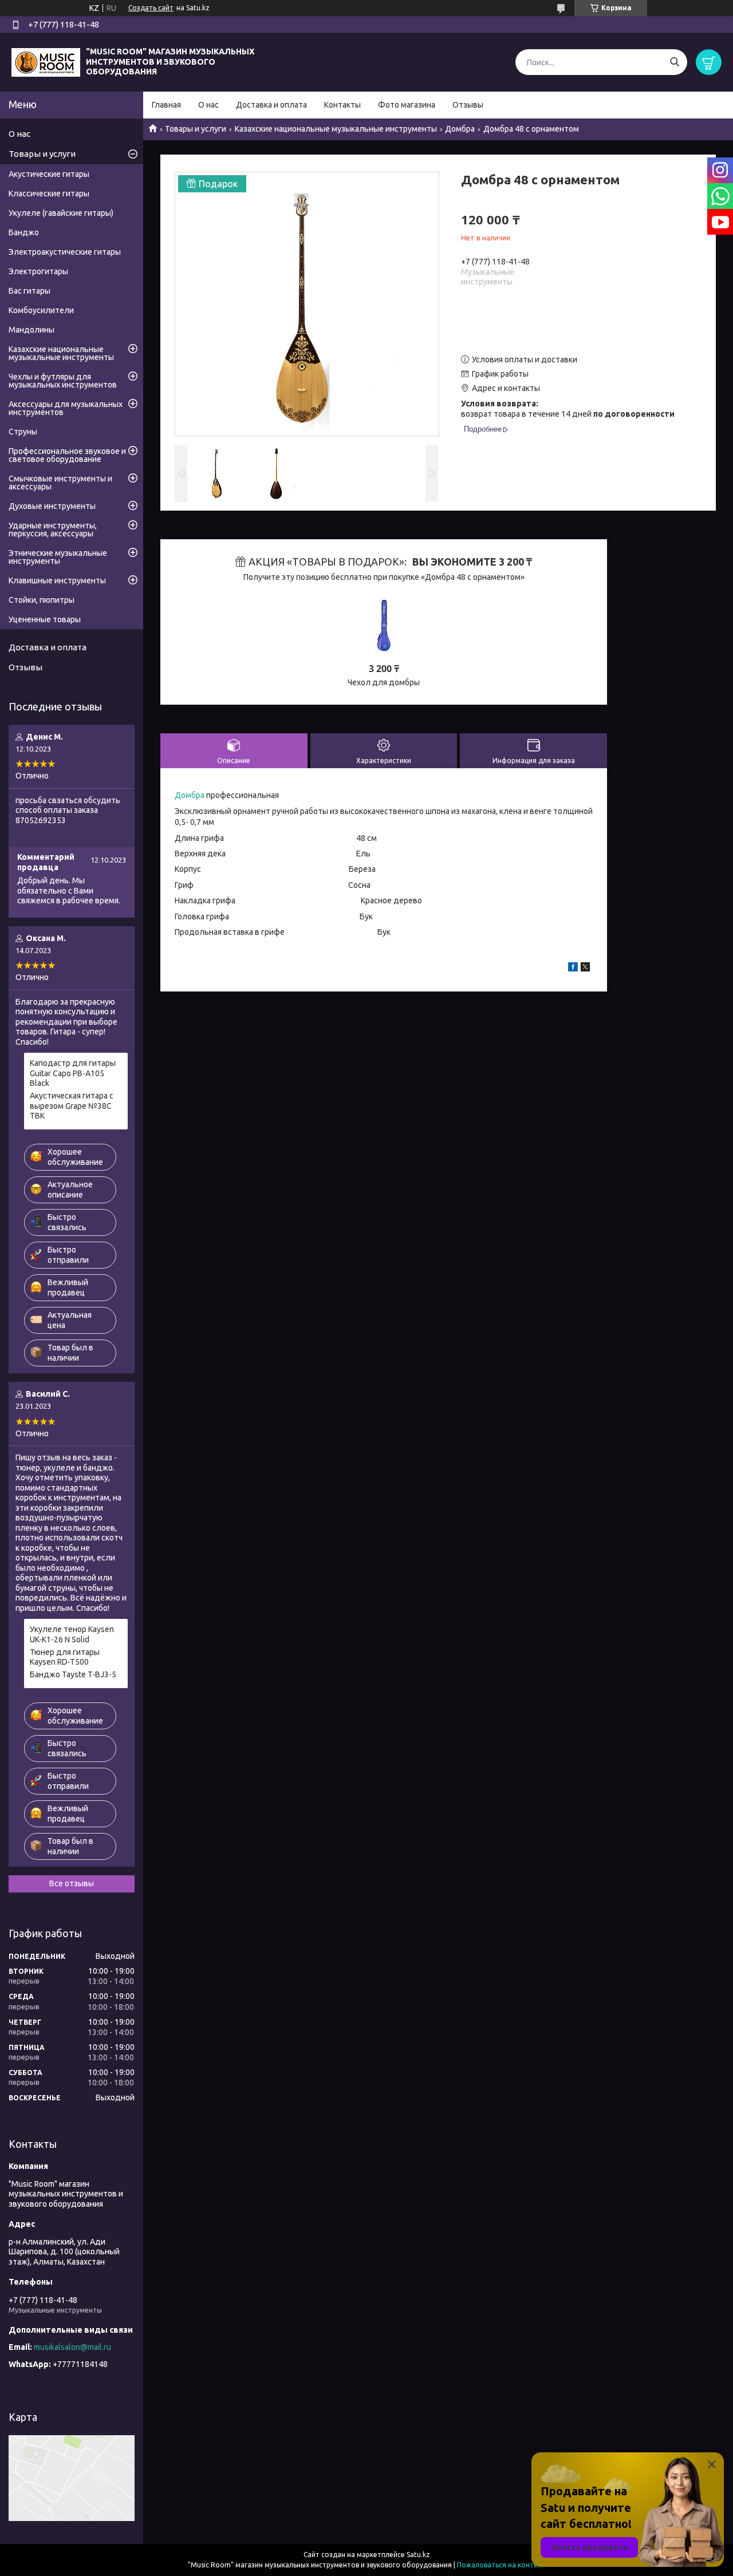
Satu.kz (418, 2555)
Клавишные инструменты (57, 580)
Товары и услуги (196, 129)
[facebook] (573, 969)
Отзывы (468, 105)
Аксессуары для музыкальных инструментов (66, 408)
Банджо (24, 232)
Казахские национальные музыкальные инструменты (336, 129)
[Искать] (674, 62)
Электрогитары (38, 271)
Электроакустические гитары (65, 252)
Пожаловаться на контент (501, 2565)
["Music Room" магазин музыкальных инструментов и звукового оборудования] (46, 61)
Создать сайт (151, 8)
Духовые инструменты (52, 506)
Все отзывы (72, 1883)
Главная (166, 105)
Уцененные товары (45, 619)
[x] (585, 969)
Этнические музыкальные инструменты (58, 557)
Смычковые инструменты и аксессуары (60, 483)
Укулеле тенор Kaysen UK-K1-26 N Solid (72, 1634)
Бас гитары (29, 291)
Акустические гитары (49, 174)
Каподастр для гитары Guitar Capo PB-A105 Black (73, 1073)
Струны (23, 432)
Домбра (460, 129)
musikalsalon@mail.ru (72, 2347)
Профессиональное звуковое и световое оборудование (67, 455)
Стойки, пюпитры (42, 600)
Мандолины (31, 330)
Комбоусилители (41, 310)
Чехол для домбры (384, 682)
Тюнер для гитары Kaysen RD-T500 (65, 1657)
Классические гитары (49, 193)
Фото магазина (407, 105)
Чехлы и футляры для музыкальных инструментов (63, 381)
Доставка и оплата (271, 105)
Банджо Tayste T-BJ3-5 (73, 1674)
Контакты (342, 105)
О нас (208, 105)
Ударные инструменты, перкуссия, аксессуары (53, 530)
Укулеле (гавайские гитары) (61, 213)
